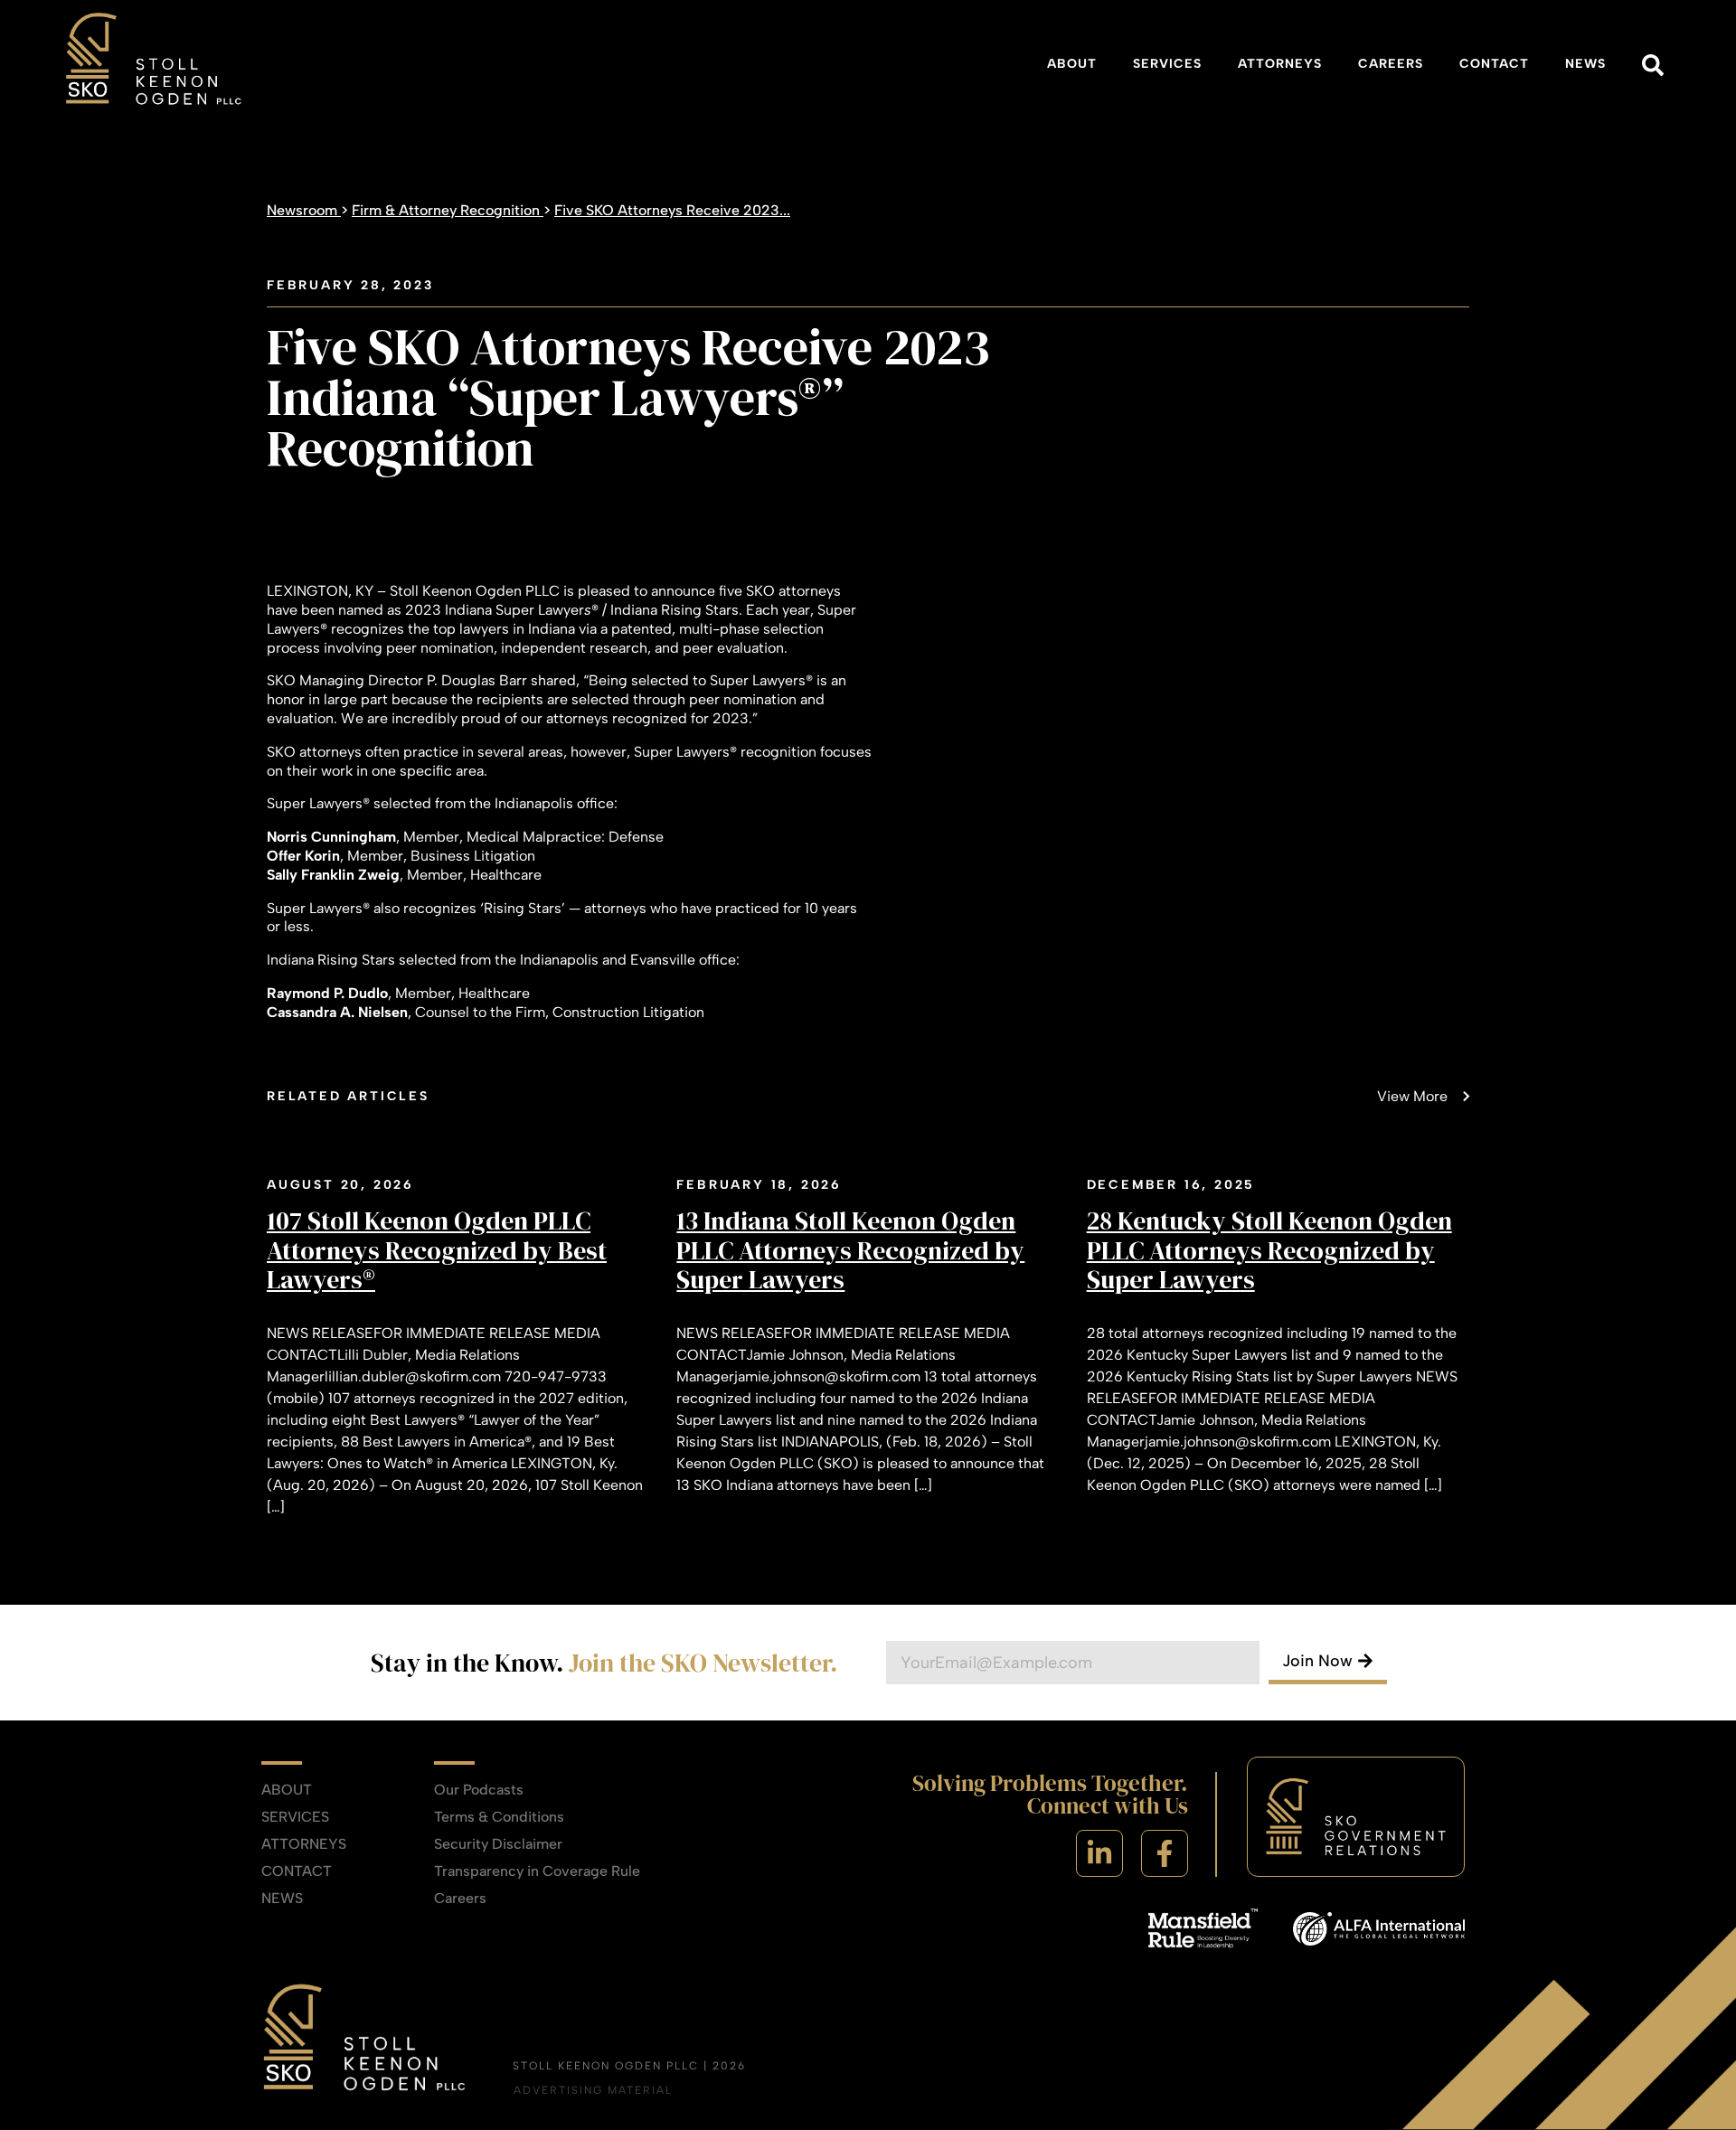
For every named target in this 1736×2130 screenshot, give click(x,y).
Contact (1494, 64)
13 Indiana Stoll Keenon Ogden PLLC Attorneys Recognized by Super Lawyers (850, 1249)
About (1072, 64)
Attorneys (1280, 64)
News (1585, 64)
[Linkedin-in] (1099, 1853)
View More (1412, 1096)
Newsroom (304, 210)
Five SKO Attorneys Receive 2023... (672, 210)
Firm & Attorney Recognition (448, 210)
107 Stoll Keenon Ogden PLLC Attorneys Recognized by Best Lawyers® (437, 1249)
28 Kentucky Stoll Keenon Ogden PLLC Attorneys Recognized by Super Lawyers (1269, 1249)
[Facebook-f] (1165, 1853)
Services (1167, 64)
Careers (1391, 64)
